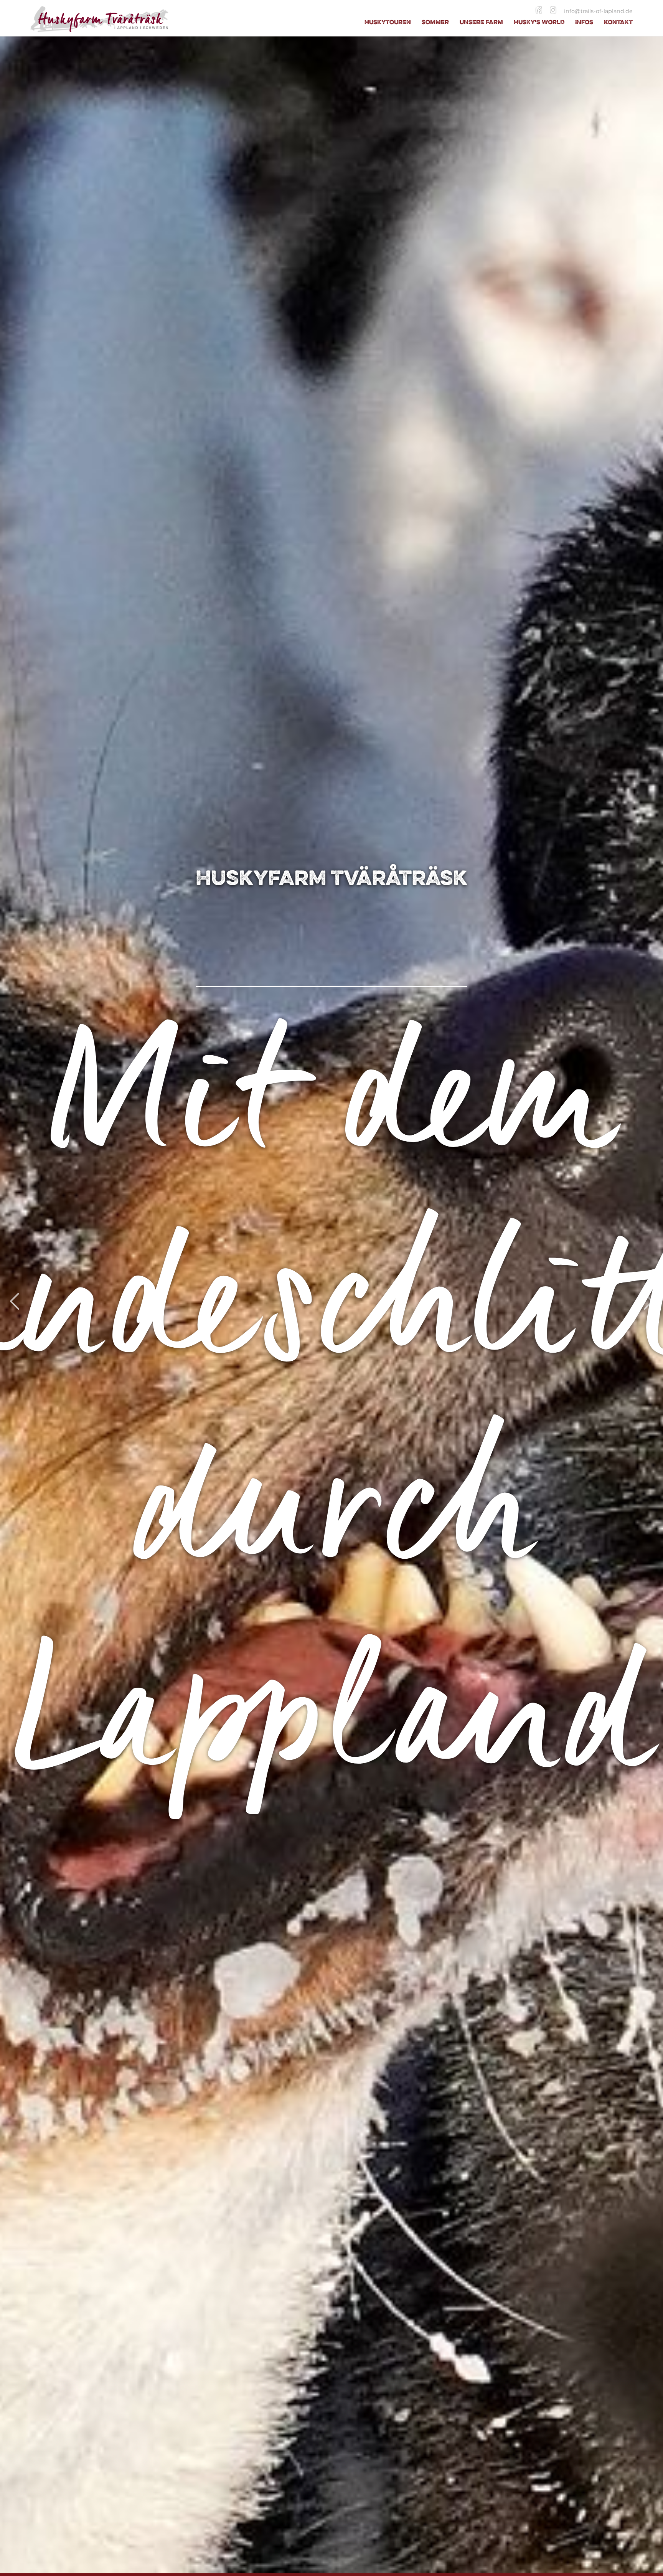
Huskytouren (388, 22)
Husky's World (539, 22)
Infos (584, 22)
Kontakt (618, 22)
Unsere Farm (481, 22)
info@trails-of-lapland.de (598, 11)
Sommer (435, 22)
